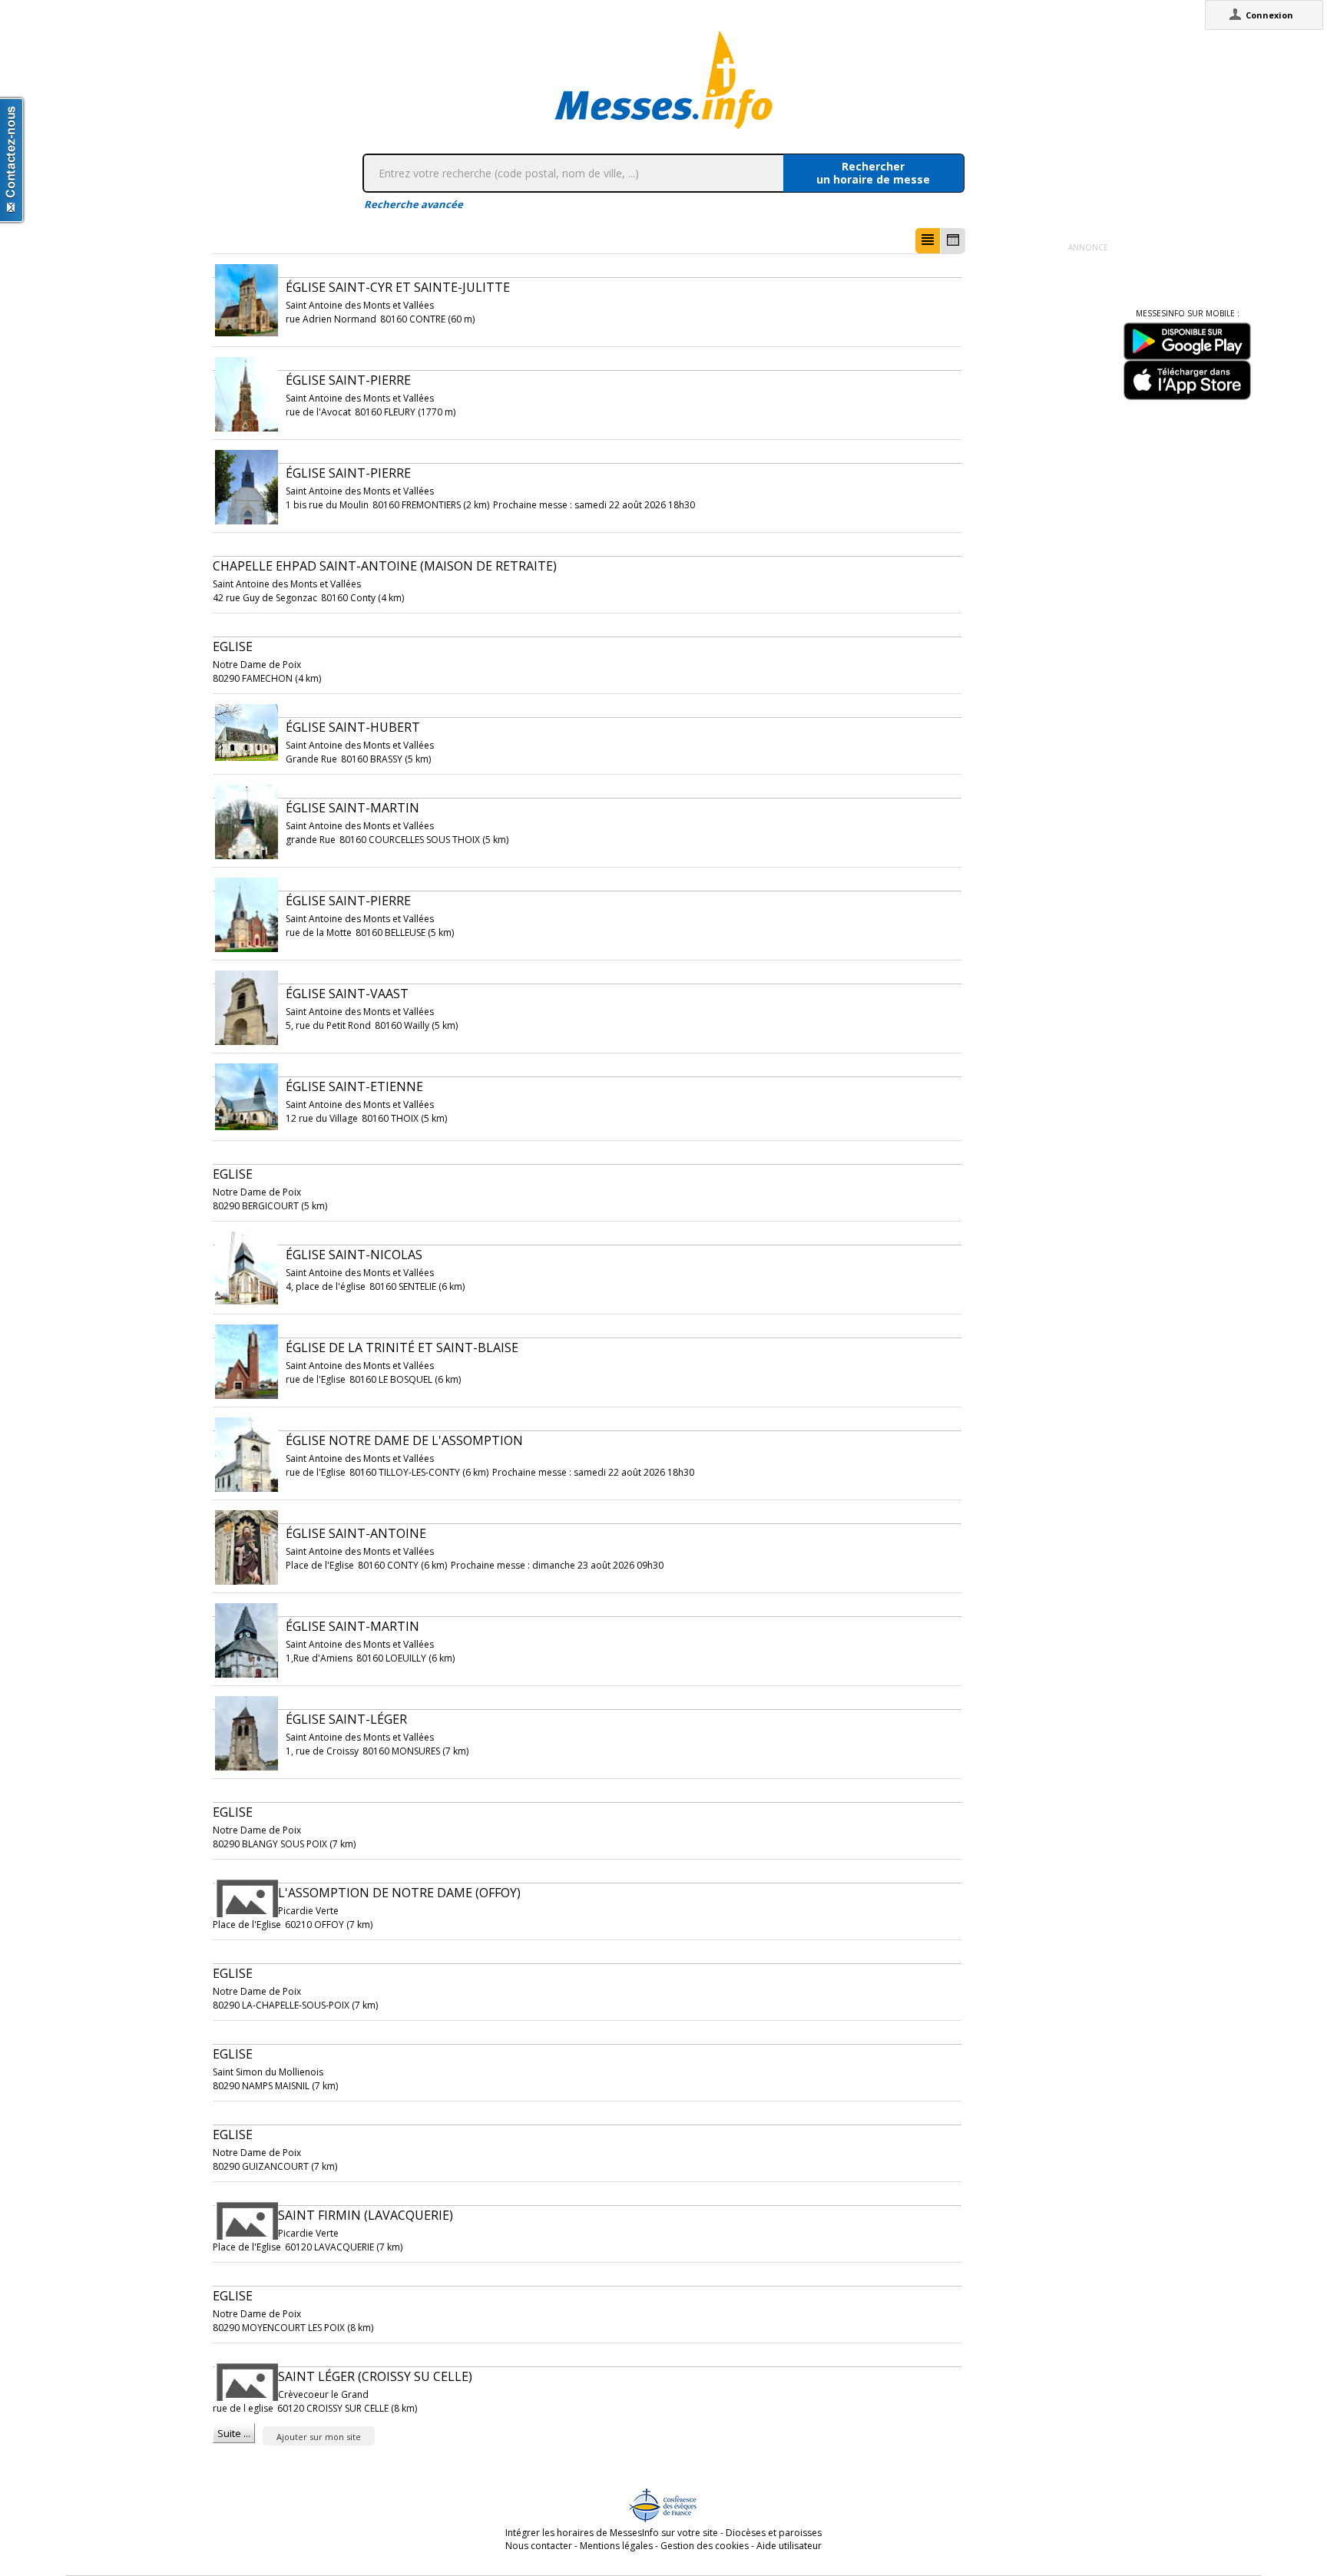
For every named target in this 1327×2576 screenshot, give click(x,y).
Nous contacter (539, 2546)
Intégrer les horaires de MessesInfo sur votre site (612, 2533)
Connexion (1269, 15)
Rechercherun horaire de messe (873, 173)
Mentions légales (616, 2546)
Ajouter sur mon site (319, 2437)
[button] (928, 241)
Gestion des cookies (705, 2546)
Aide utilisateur (789, 2546)
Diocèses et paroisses (774, 2533)
